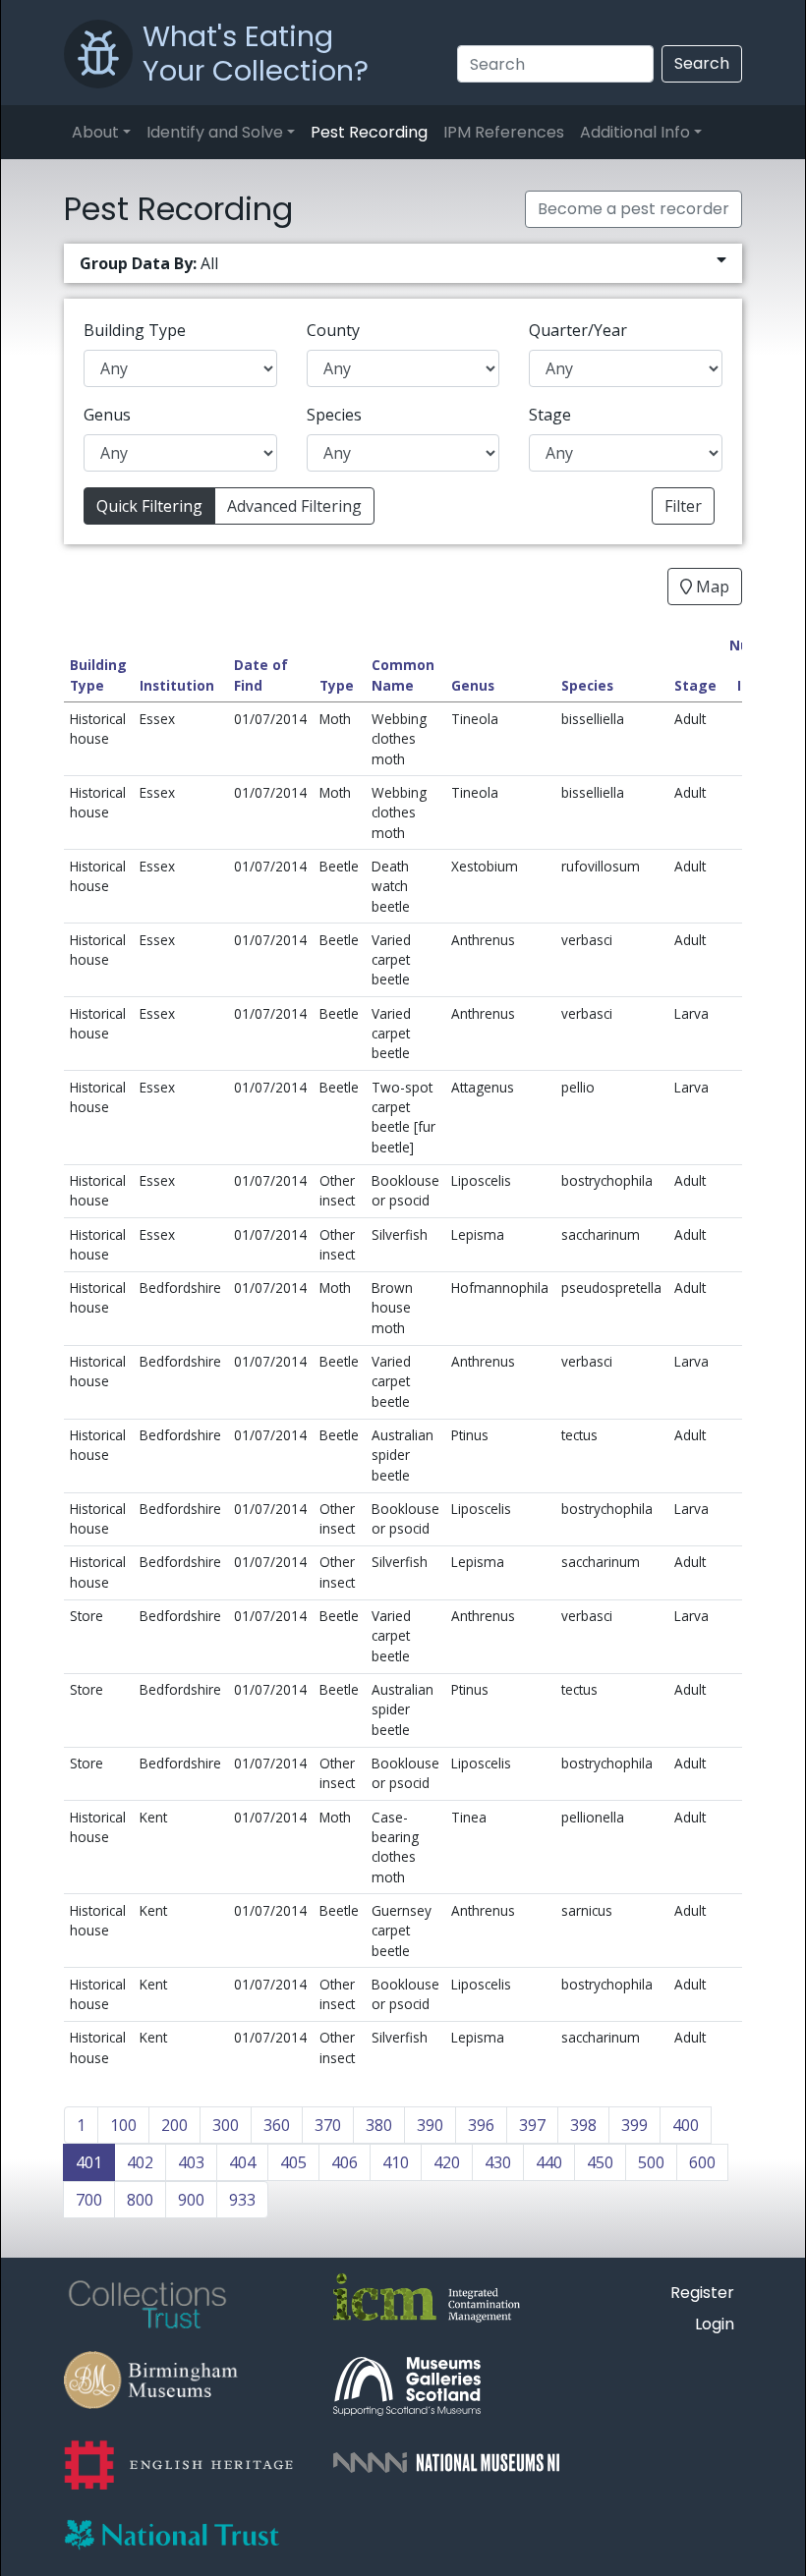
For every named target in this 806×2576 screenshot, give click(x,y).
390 (430, 2125)
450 (600, 2162)
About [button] (95, 132)
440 (549, 2162)
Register (702, 2293)
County (333, 330)
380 (379, 2125)
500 (651, 2162)
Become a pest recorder (633, 209)
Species (334, 415)
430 (498, 2162)
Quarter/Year (578, 330)
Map (711, 587)
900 (191, 2200)
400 (686, 2125)
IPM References (504, 132)
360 (277, 2125)
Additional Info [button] (635, 132)
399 (634, 2125)
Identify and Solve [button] (215, 132)
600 (702, 2162)
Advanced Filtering (294, 506)
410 (396, 2162)
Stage (550, 415)
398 (583, 2125)
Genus (107, 415)
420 (447, 2162)
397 (532, 2125)
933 (242, 2200)
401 (89, 2162)
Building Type (135, 330)
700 (89, 2200)
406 (345, 2162)
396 (481, 2125)
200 (174, 2125)
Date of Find (261, 674)
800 (140, 2200)
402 (140, 2162)
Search (702, 63)
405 (293, 2162)
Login (715, 2324)
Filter (683, 506)
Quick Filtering (149, 506)
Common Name (403, 674)
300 (226, 2125)
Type (337, 685)
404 (242, 2162)
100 (123, 2125)
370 (328, 2125)
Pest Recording (369, 132)
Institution (177, 685)
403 (191, 2162)
